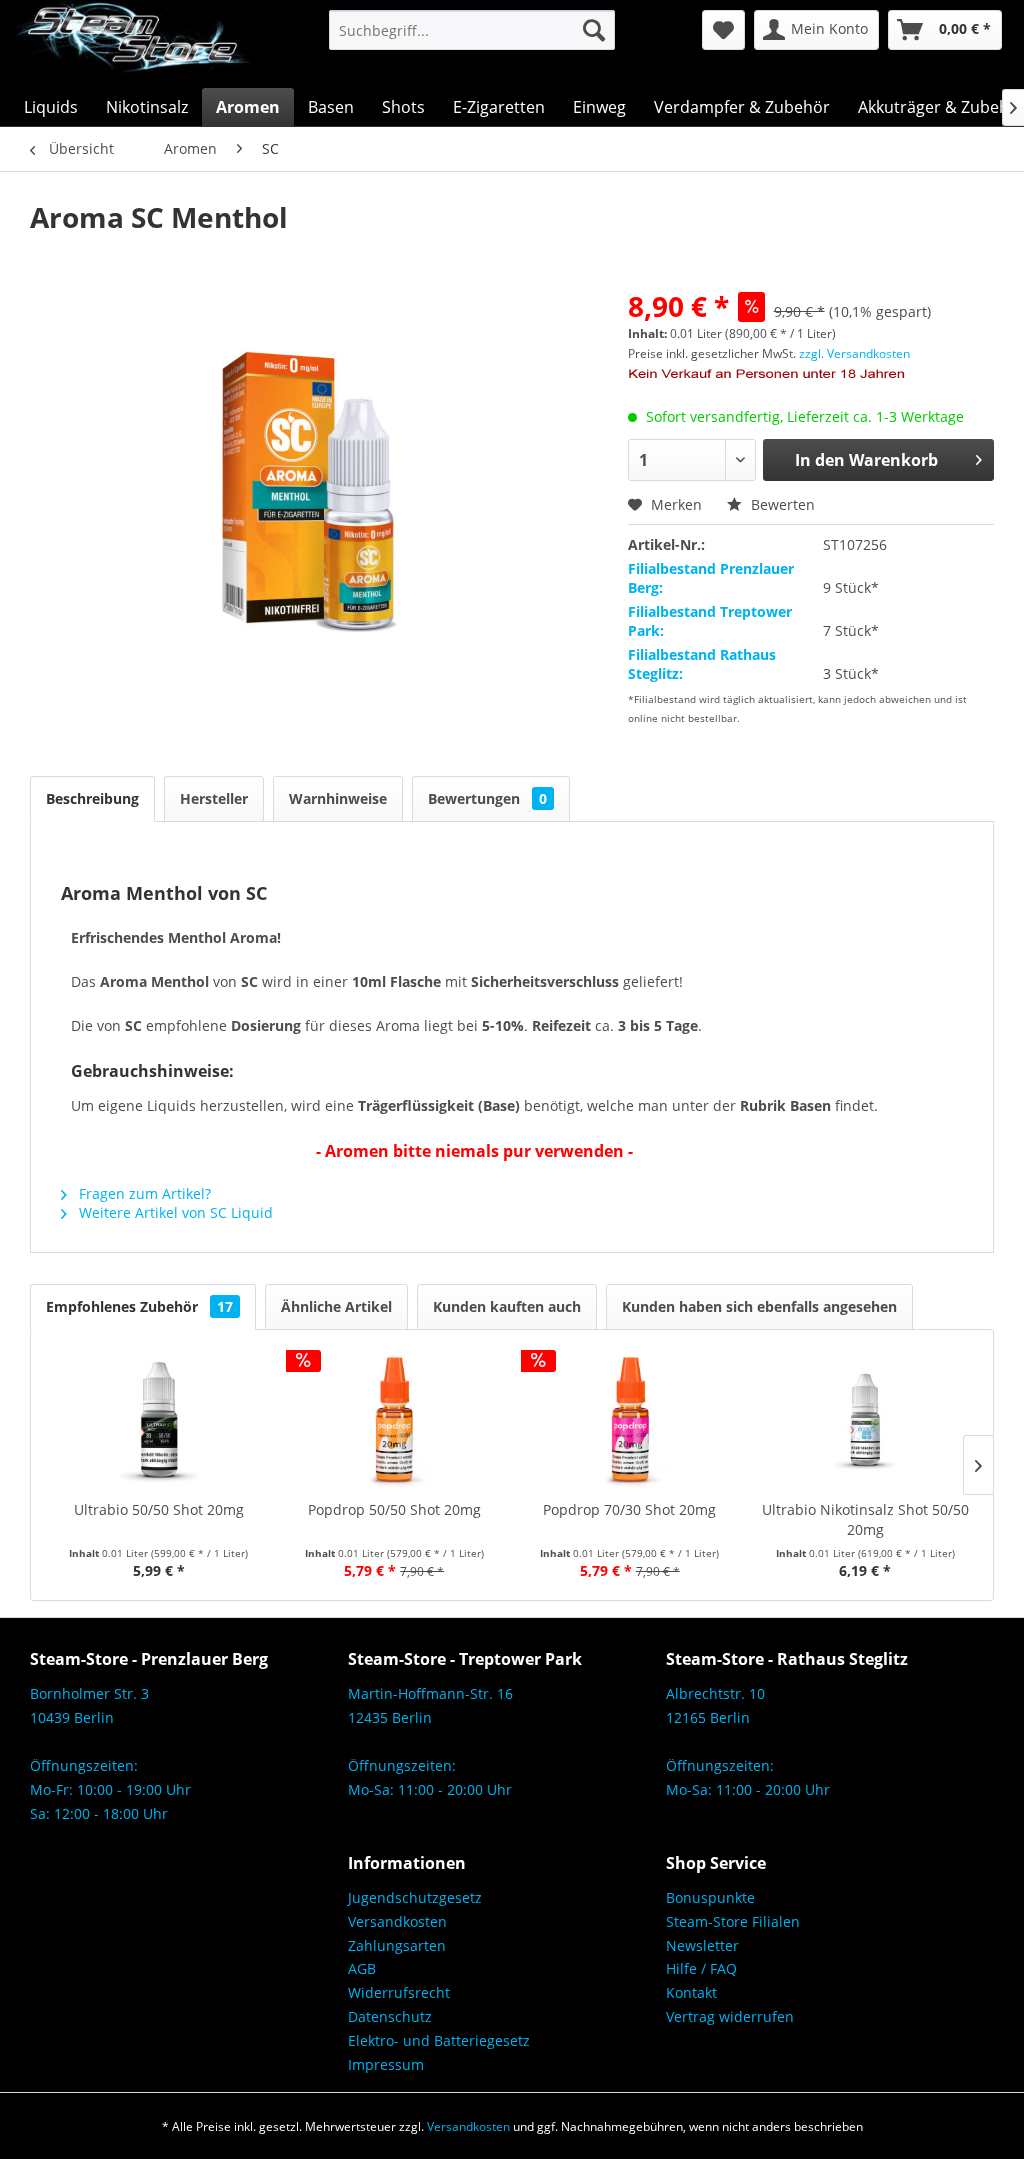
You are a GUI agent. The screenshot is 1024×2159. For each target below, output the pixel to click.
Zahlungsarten (397, 1945)
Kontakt (691, 1992)
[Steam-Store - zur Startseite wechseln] (132, 44)
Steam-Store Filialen (733, 1921)
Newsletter (702, 1945)
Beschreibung (92, 798)
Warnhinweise (338, 798)
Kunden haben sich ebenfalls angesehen (759, 1306)
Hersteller (214, 798)
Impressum (386, 2064)
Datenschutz (390, 2016)
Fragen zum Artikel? (143, 1193)
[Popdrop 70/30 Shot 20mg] (630, 1420)
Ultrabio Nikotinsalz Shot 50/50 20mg (865, 1519)
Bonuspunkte (710, 1897)
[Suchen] (594, 30)
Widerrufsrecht (399, 1992)
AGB (362, 1968)
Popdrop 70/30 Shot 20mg (629, 1509)
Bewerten (781, 504)
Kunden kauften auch (507, 1306)
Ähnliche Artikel (336, 1306)
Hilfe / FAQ (701, 1968)
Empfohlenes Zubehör (139, 1306)
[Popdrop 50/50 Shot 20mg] (395, 1420)
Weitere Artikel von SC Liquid (174, 1212)
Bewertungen (487, 798)
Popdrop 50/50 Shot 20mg (394, 1509)
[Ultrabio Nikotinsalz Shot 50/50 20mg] (866, 1420)
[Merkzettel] (723, 30)
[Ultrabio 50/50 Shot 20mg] (159, 1420)
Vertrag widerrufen (730, 2016)
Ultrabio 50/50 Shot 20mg (159, 1509)
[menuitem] (472, 30)
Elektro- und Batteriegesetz (439, 2040)
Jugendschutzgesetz (415, 1897)
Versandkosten (397, 1921)
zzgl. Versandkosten (854, 353)
